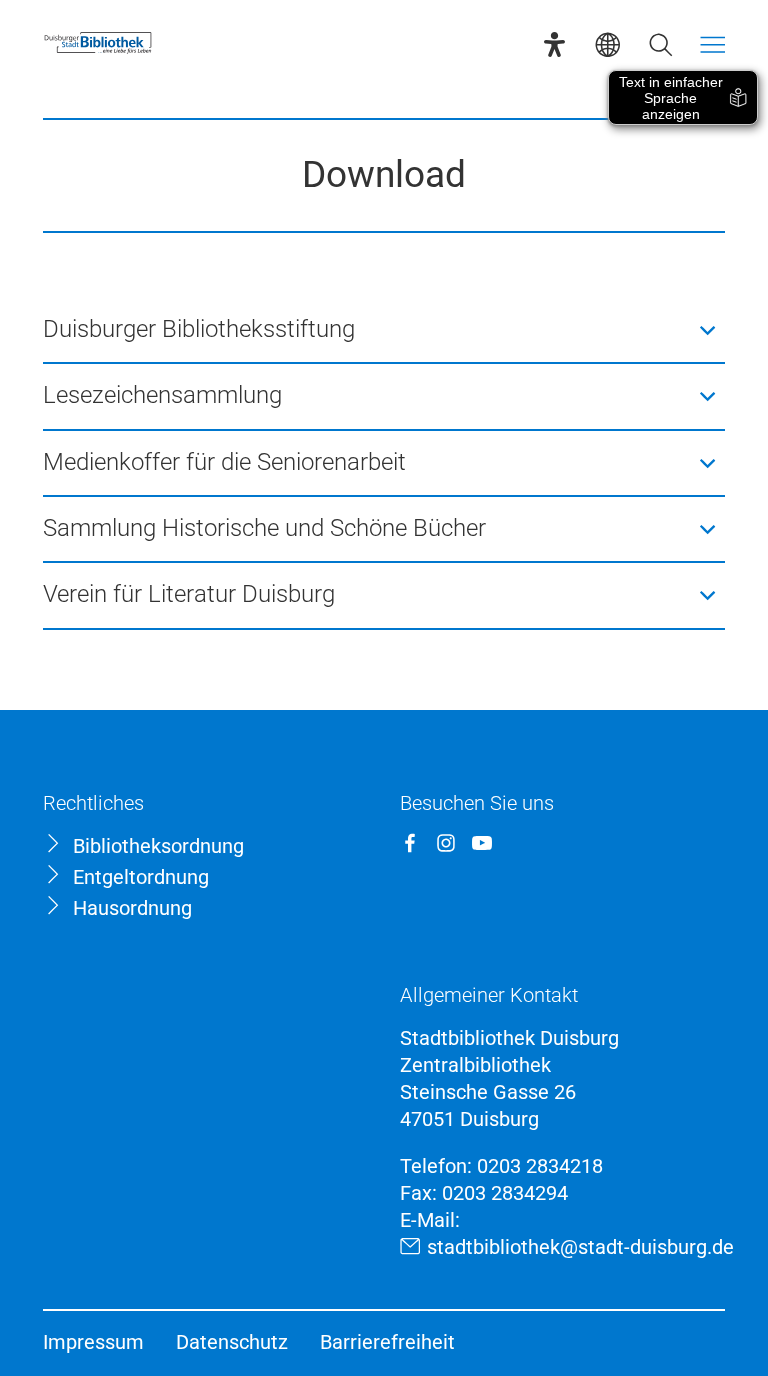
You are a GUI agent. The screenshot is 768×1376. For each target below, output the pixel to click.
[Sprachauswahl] (607, 44)
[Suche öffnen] (660, 44)
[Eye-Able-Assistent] (554, 44)
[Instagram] (446, 843)
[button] (384, 330)
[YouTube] (482, 843)
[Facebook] (410, 843)
